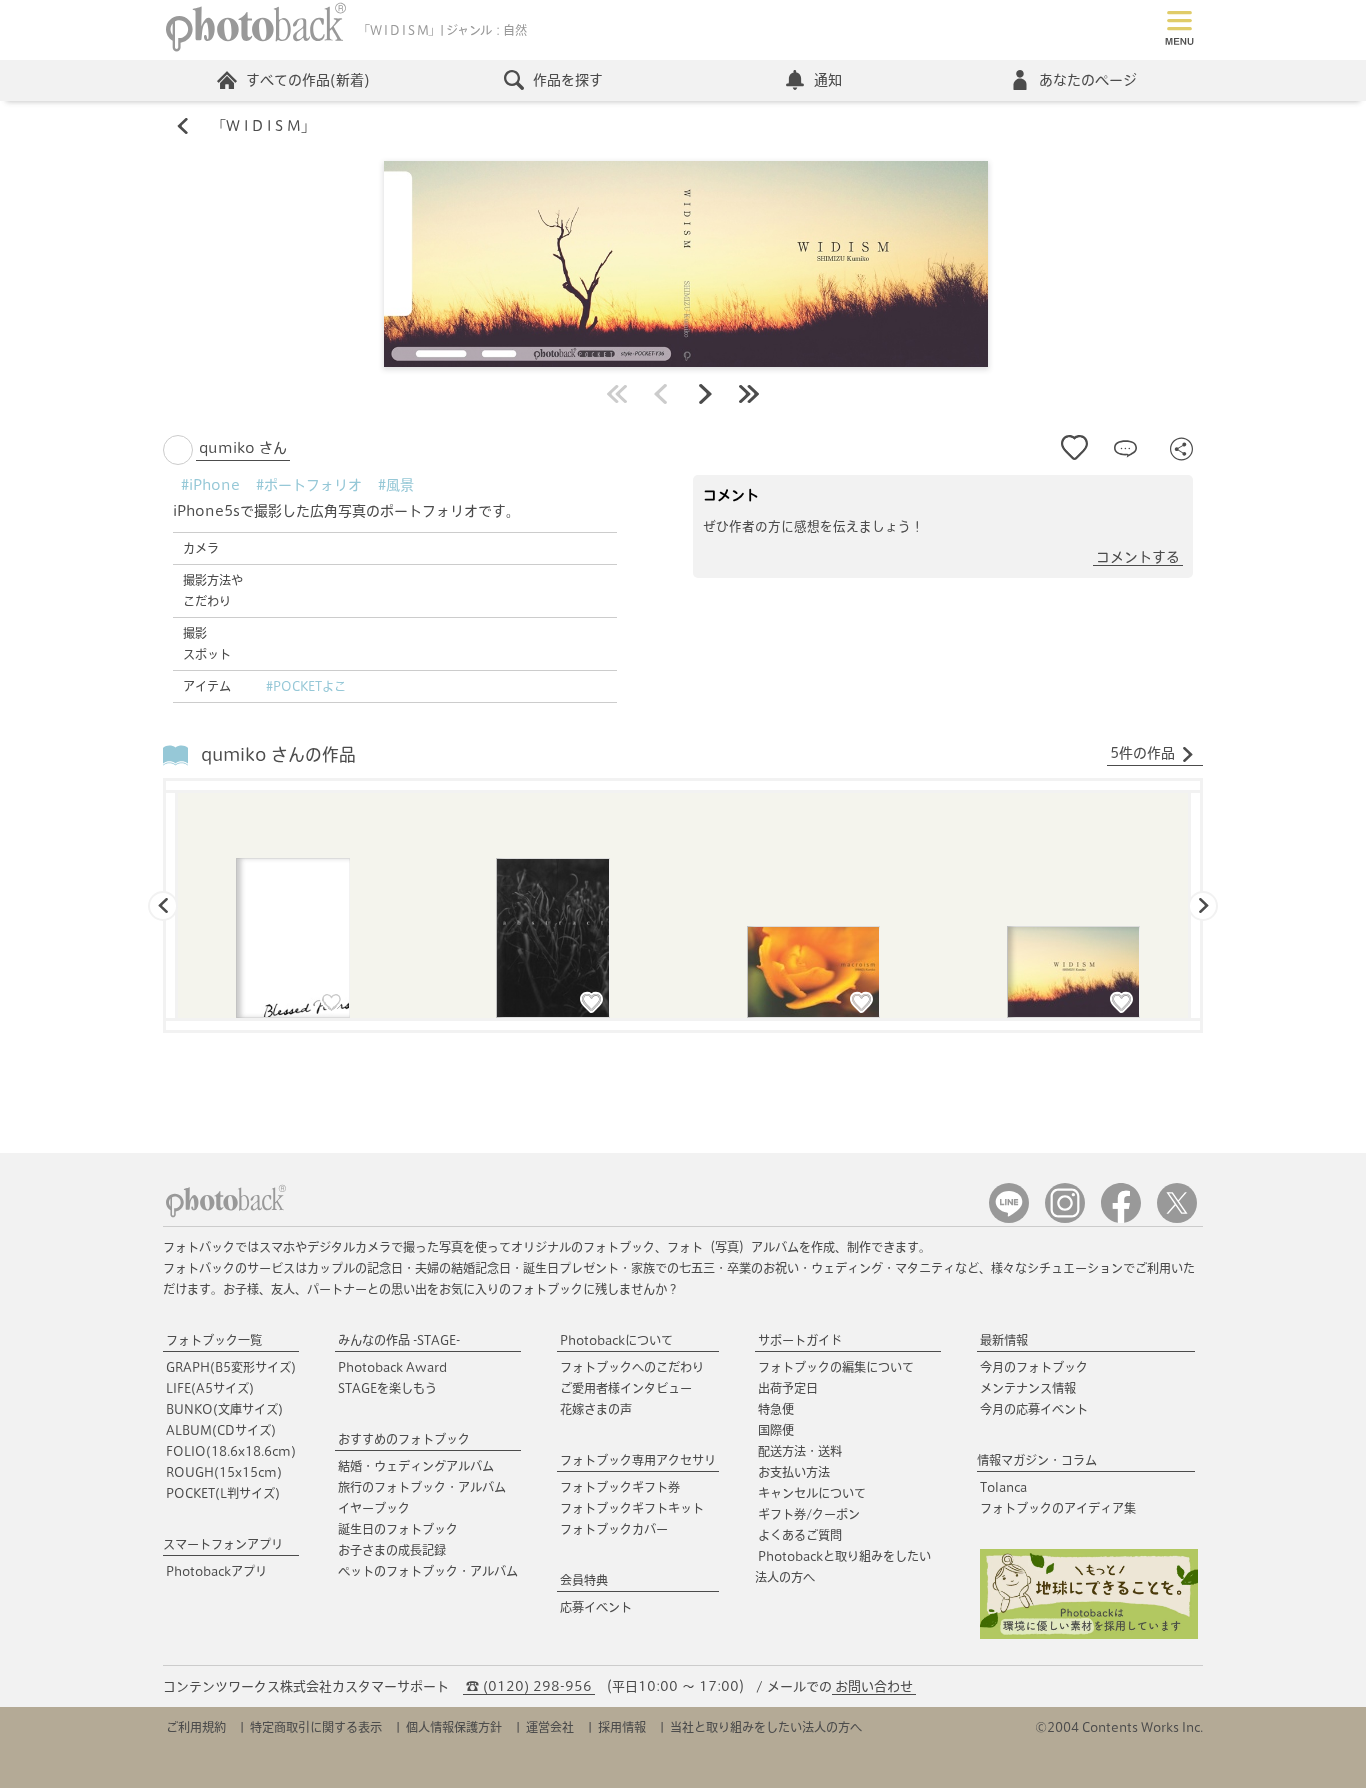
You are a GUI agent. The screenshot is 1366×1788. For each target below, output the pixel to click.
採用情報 (622, 1727)
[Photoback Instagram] (1065, 1218)
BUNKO (224, 1409)
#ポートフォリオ (309, 485)
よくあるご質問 (800, 1535)
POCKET (223, 1493)
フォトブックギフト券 (620, 1487)
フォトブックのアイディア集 (1058, 1508)
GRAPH (231, 1367)
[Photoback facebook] (1121, 1218)
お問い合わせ (874, 1686)
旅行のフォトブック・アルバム (422, 1487)
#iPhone (210, 485)
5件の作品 (1142, 753)
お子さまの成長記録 (392, 1550)
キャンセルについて (812, 1493)
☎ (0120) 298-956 (529, 1686)
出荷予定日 (788, 1388)
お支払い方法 (794, 1472)
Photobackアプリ (216, 1571)
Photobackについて (616, 1340)
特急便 (776, 1409)
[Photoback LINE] (1009, 1218)
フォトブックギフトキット (632, 1508)
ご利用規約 (196, 1727)
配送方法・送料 (800, 1451)
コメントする (1138, 557)
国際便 (776, 1430)
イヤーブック (374, 1508)
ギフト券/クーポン (809, 1514)
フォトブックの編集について (836, 1367)
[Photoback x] (1177, 1218)
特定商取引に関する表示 (316, 1727)
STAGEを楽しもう (387, 1388)
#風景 (396, 485)
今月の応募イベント (1034, 1409)
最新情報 (1004, 1340)
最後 (749, 394)
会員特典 (584, 1580)
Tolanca (1003, 1487)
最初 (617, 394)
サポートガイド (800, 1340)
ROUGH (224, 1472)
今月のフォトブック (1034, 1367)
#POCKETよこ (306, 686)
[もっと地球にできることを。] (1089, 1634)
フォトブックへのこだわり (632, 1367)
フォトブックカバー (614, 1529)
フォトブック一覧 (214, 1340)
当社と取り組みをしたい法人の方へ (766, 1727)
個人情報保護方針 (454, 1727)
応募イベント (596, 1607)
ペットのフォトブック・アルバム (428, 1571)
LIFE (210, 1388)
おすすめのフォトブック (404, 1439)
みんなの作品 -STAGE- (399, 1340)
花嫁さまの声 (596, 1409)
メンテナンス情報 (1028, 1388)
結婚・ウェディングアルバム (416, 1466)
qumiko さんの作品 (278, 754)
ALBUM (221, 1430)
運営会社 (550, 1727)
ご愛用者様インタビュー (626, 1388)
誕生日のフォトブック (398, 1529)
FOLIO (231, 1451)
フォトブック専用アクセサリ (638, 1460)
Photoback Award (392, 1367)
